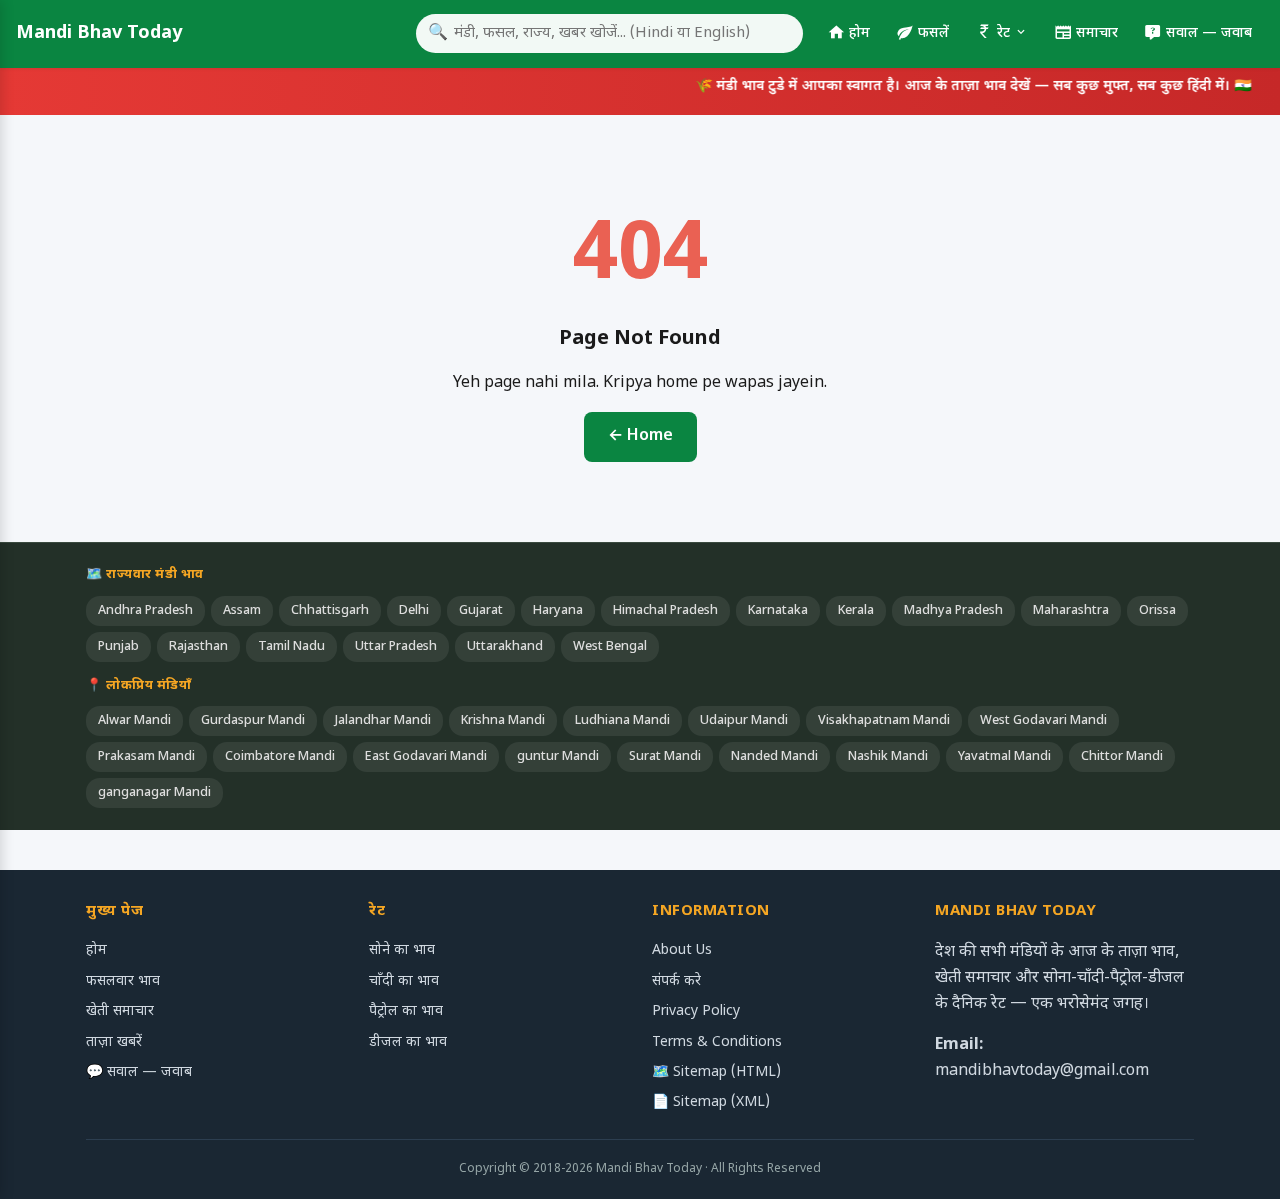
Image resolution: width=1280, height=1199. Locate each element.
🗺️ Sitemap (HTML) (716, 1072)
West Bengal (610, 647)
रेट (1003, 33)
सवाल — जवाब (1209, 33)
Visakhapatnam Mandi (884, 721)
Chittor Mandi (1122, 757)
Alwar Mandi (134, 721)
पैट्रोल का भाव (406, 1011)
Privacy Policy (696, 1011)
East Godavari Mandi (426, 757)
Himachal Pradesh (665, 611)
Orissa (1157, 611)
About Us (682, 950)
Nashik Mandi (888, 757)
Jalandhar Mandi (383, 721)
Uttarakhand (505, 647)
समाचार (1097, 33)
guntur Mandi (558, 757)
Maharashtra (1071, 611)
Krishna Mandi (503, 721)
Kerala (856, 611)
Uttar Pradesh (396, 647)
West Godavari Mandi (1043, 721)
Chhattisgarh (330, 611)
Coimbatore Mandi (280, 757)
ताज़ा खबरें (114, 1042)
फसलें (933, 33)
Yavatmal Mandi (1004, 757)
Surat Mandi (665, 757)
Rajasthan (198, 647)
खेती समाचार (120, 1011)
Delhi (414, 611)
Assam (242, 611)
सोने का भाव (402, 950)
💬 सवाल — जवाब (139, 1072)
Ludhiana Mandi (622, 721)
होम (859, 33)
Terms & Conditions (717, 1042)
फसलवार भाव (123, 981)
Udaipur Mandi (744, 721)
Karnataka (778, 611)
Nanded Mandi (774, 757)
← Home (640, 436)
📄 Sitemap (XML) (711, 1102)
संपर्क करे (676, 981)
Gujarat (481, 611)
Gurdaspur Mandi (253, 721)
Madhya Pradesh (953, 611)
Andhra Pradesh (145, 611)
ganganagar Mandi (154, 793)
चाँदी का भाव (404, 981)
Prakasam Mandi (146, 757)
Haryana (558, 611)
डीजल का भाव (408, 1042)
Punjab (118, 647)
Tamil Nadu (291, 647)
